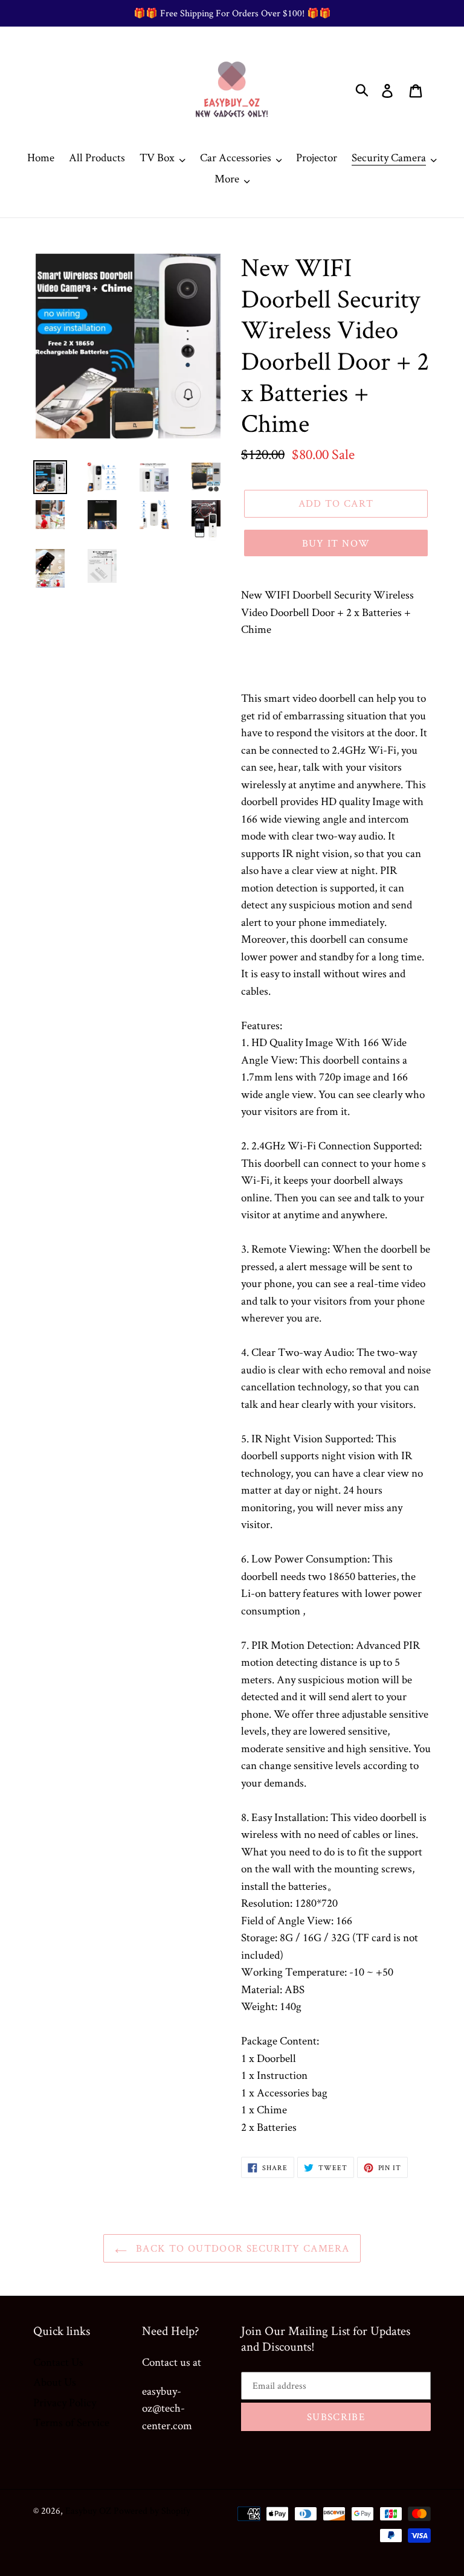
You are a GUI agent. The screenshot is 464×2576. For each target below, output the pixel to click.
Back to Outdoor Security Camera (241, 2248)
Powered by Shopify (152, 2510)
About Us (55, 2382)
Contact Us (58, 2362)
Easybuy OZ (88, 2510)
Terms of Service (71, 2422)
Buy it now (336, 543)
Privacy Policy (65, 2402)
